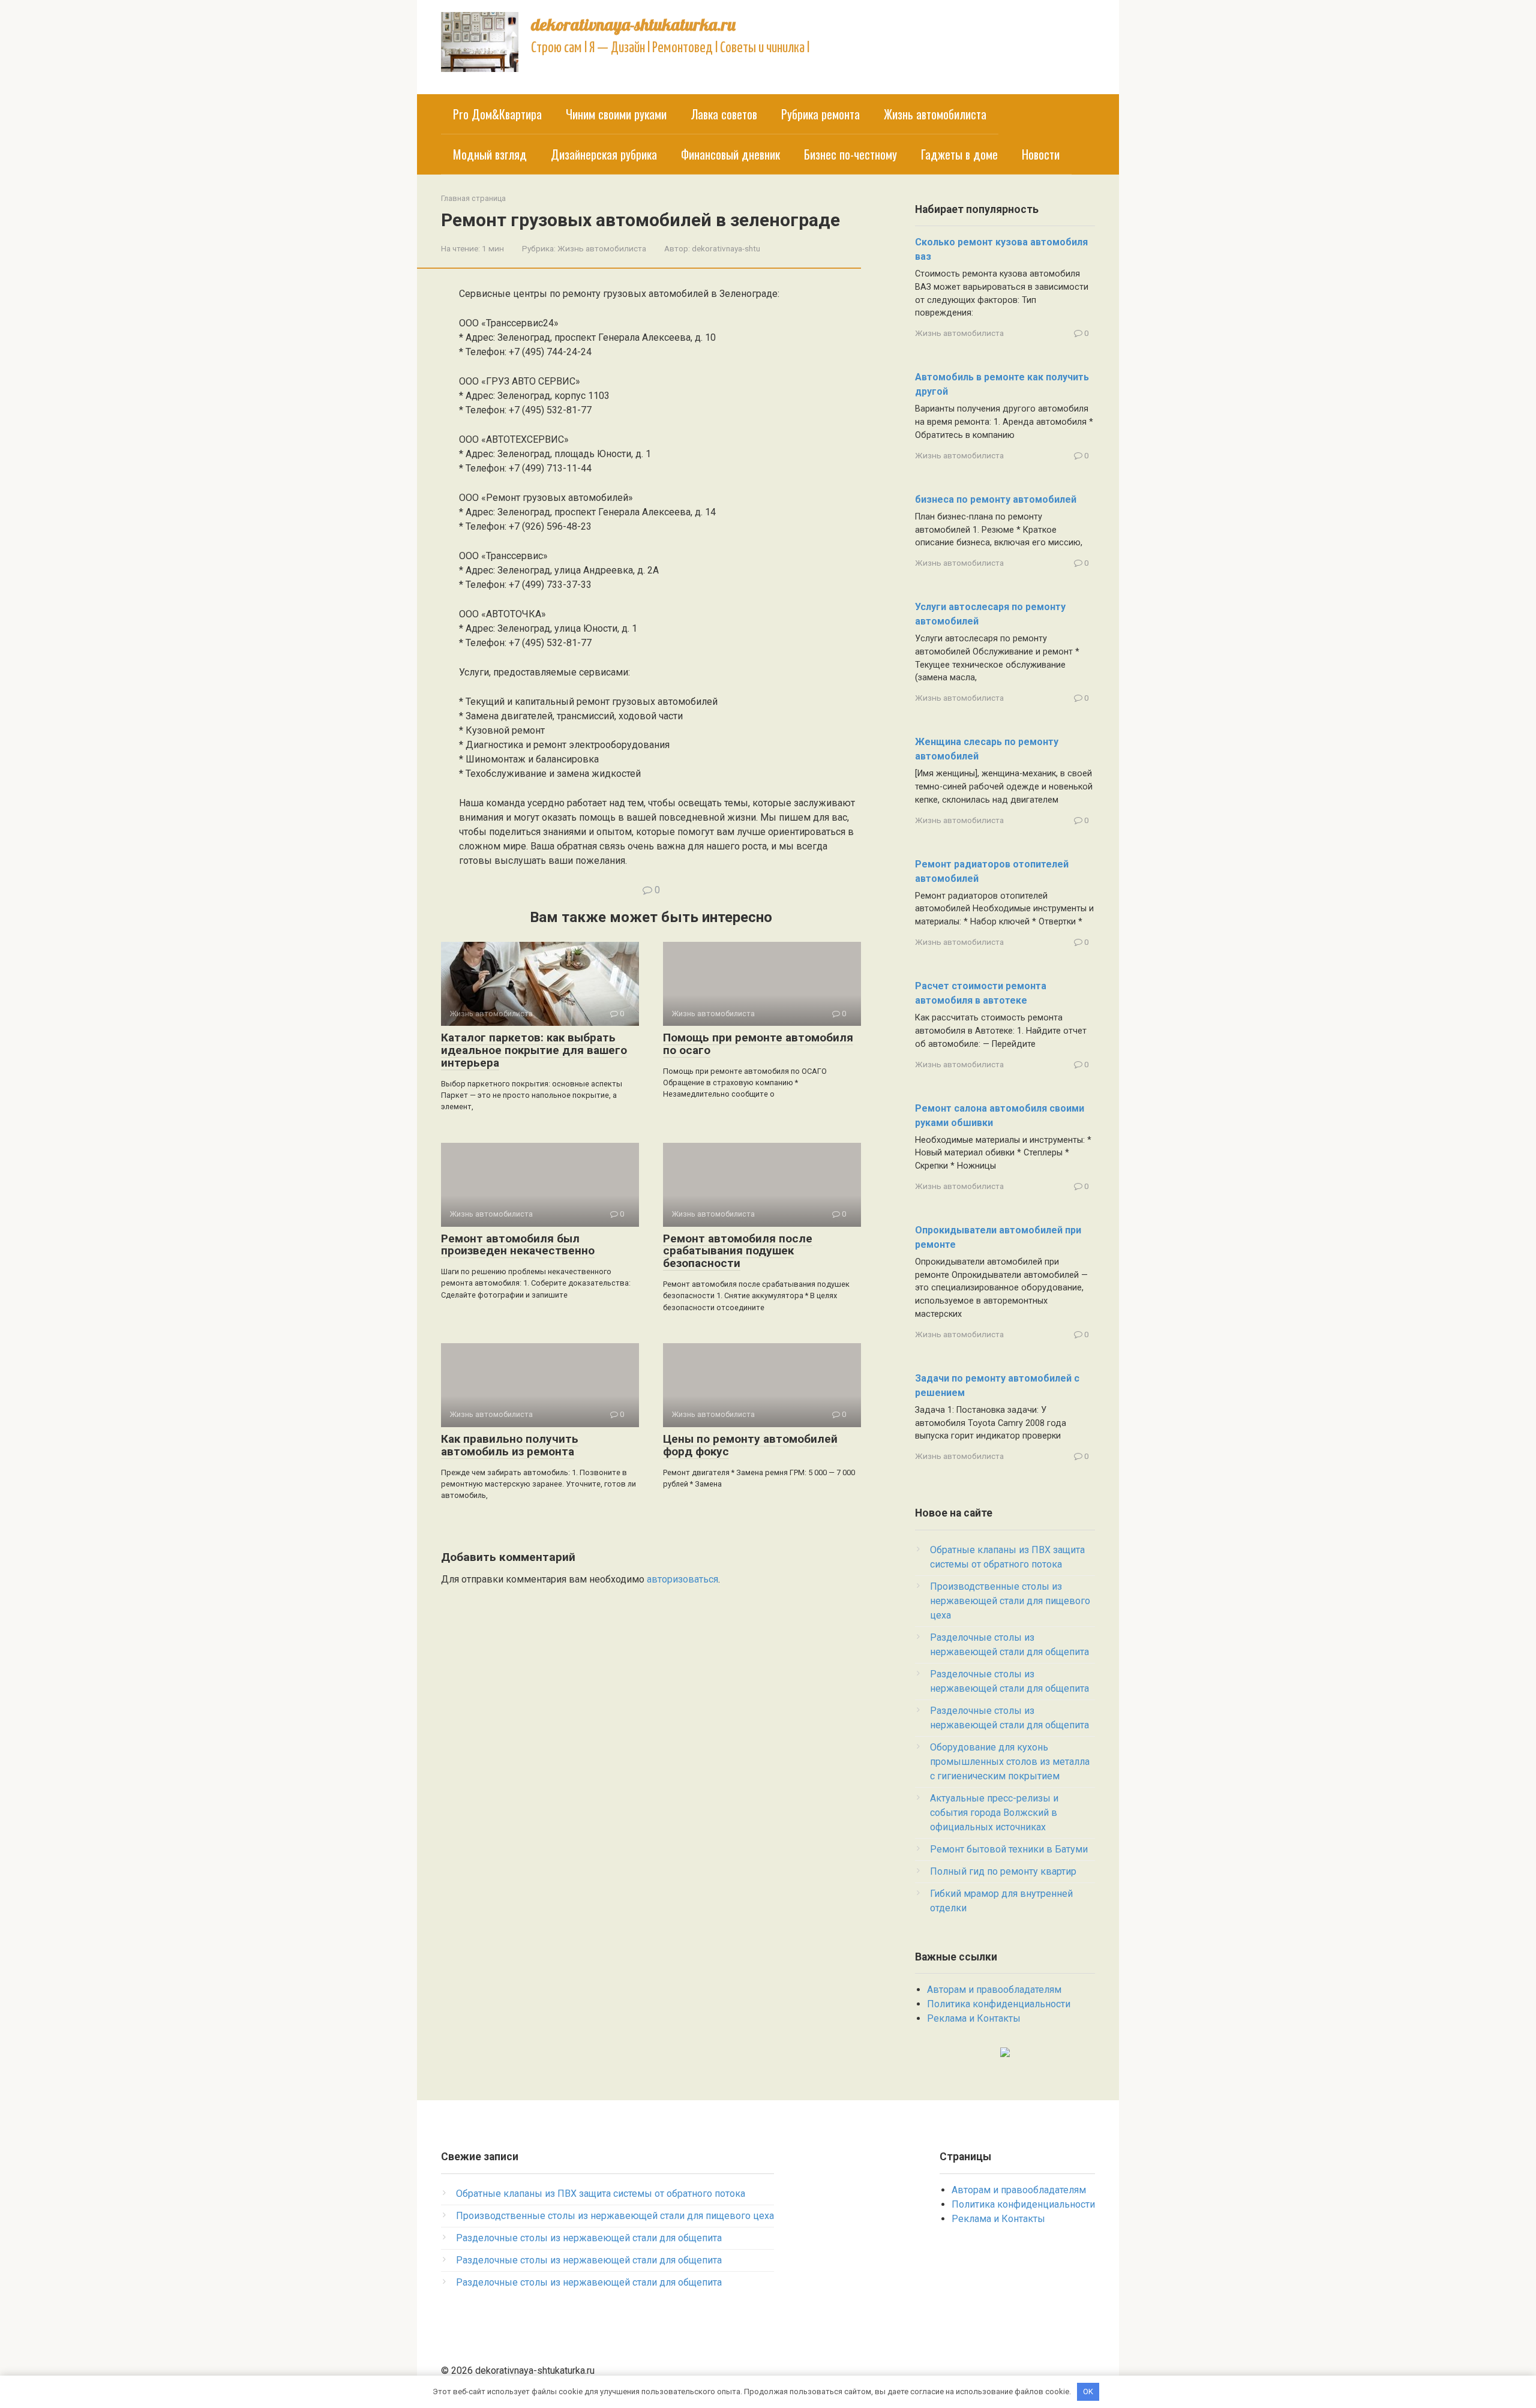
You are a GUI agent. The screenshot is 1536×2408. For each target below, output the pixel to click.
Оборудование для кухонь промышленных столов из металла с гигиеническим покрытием (1010, 1762)
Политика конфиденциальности (999, 2004)
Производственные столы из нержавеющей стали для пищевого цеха (1010, 1601)
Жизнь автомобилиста (935, 114)
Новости (1041, 154)
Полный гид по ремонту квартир (1003, 1871)
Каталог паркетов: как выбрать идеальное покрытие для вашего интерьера (534, 1050)
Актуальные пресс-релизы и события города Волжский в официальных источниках (994, 1813)
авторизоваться (682, 1579)
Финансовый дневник (730, 154)
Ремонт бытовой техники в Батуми (1009, 1849)
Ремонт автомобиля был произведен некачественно (518, 1245)
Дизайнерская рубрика (604, 154)
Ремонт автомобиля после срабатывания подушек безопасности (738, 1251)
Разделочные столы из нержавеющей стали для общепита (589, 2238)
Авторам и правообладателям (994, 1990)
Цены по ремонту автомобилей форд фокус (750, 1445)
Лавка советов (724, 114)
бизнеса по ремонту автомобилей (996, 499)
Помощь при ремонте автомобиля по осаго (758, 1044)
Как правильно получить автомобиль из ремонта (510, 1445)
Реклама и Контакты (974, 2018)
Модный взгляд (490, 154)
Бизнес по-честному (850, 154)
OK (1088, 2392)
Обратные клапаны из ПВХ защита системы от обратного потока (601, 2194)
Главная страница (473, 198)
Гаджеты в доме (959, 154)
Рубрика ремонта (820, 114)
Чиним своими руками (616, 114)
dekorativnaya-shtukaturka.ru (633, 24)
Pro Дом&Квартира (497, 114)
